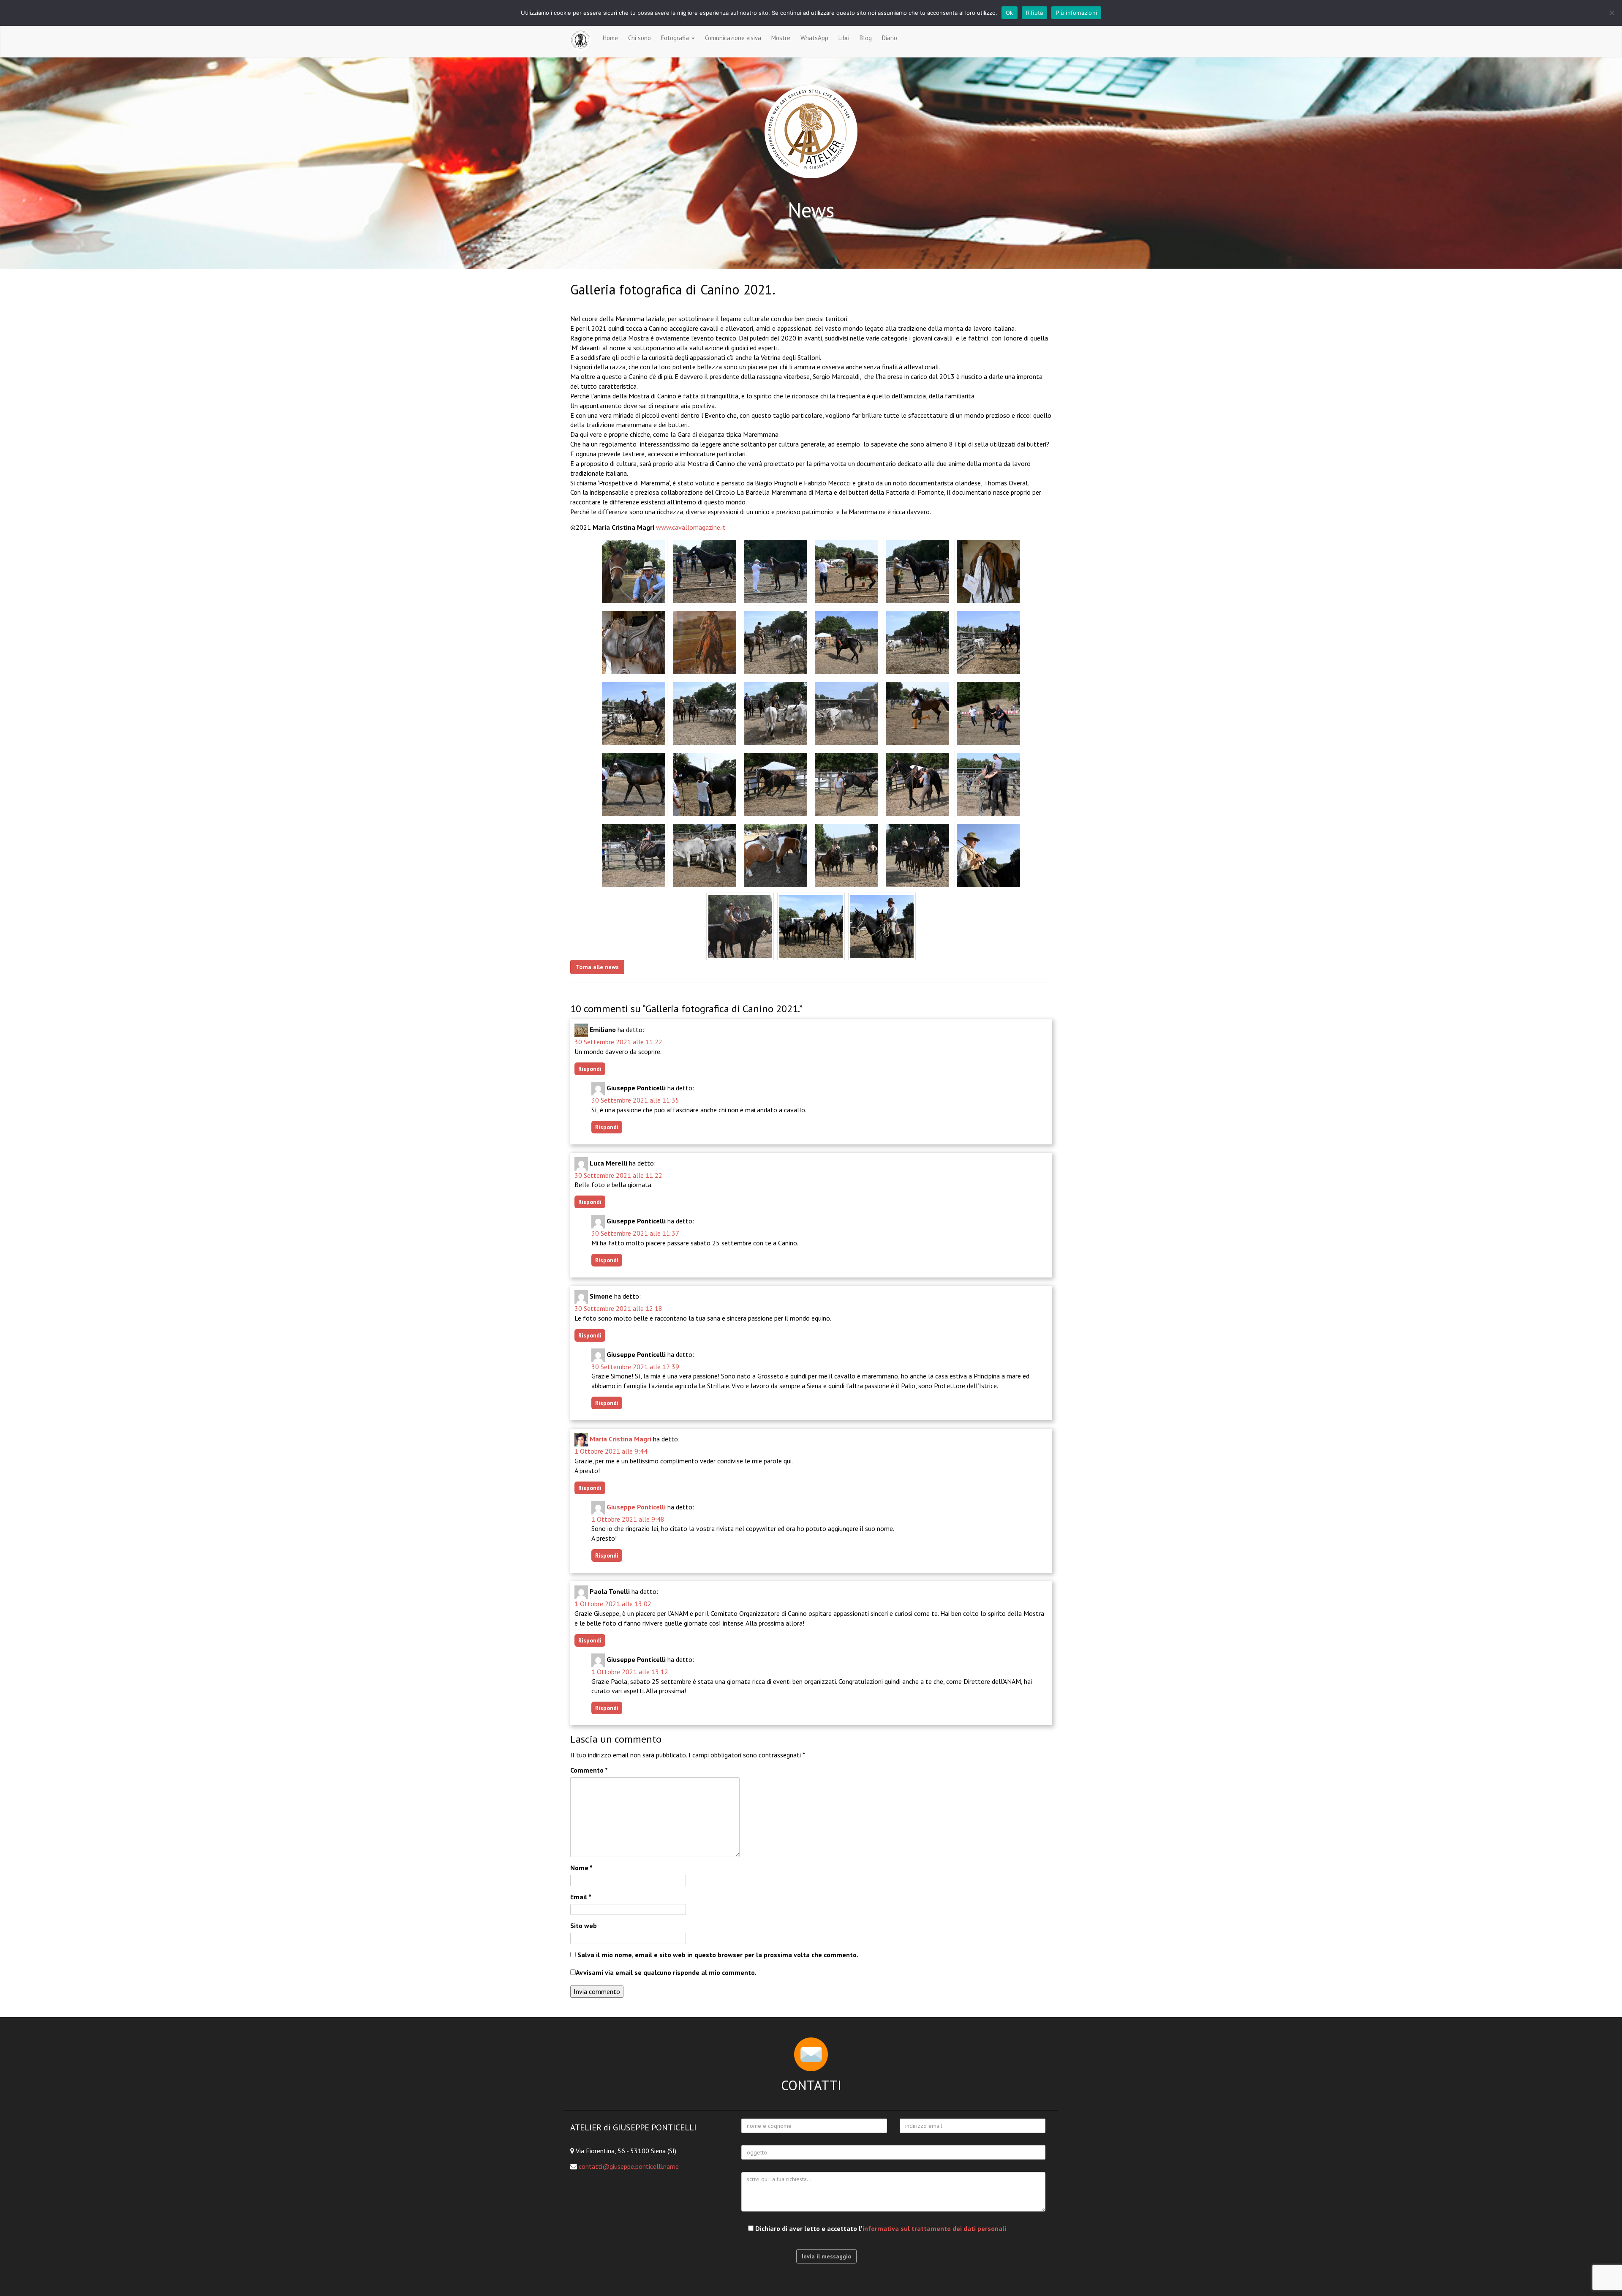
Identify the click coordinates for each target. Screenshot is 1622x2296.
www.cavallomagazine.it (691, 527)
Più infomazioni (1076, 13)
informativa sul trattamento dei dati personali (934, 2228)
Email (581, 1897)
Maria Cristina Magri (620, 1439)
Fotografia (676, 38)
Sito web (584, 1926)
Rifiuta (1035, 13)
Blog (866, 38)
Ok (1010, 13)
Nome (581, 1868)
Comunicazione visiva (733, 38)
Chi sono (640, 38)
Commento (589, 1770)
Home (610, 38)
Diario (890, 38)
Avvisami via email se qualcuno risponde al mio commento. (666, 1972)
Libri (844, 38)
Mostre (781, 38)
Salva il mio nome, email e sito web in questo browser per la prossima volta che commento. (718, 1955)
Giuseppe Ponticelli (636, 1507)
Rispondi (590, 1069)
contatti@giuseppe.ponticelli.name (629, 2166)
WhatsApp (814, 38)
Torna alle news (597, 967)
